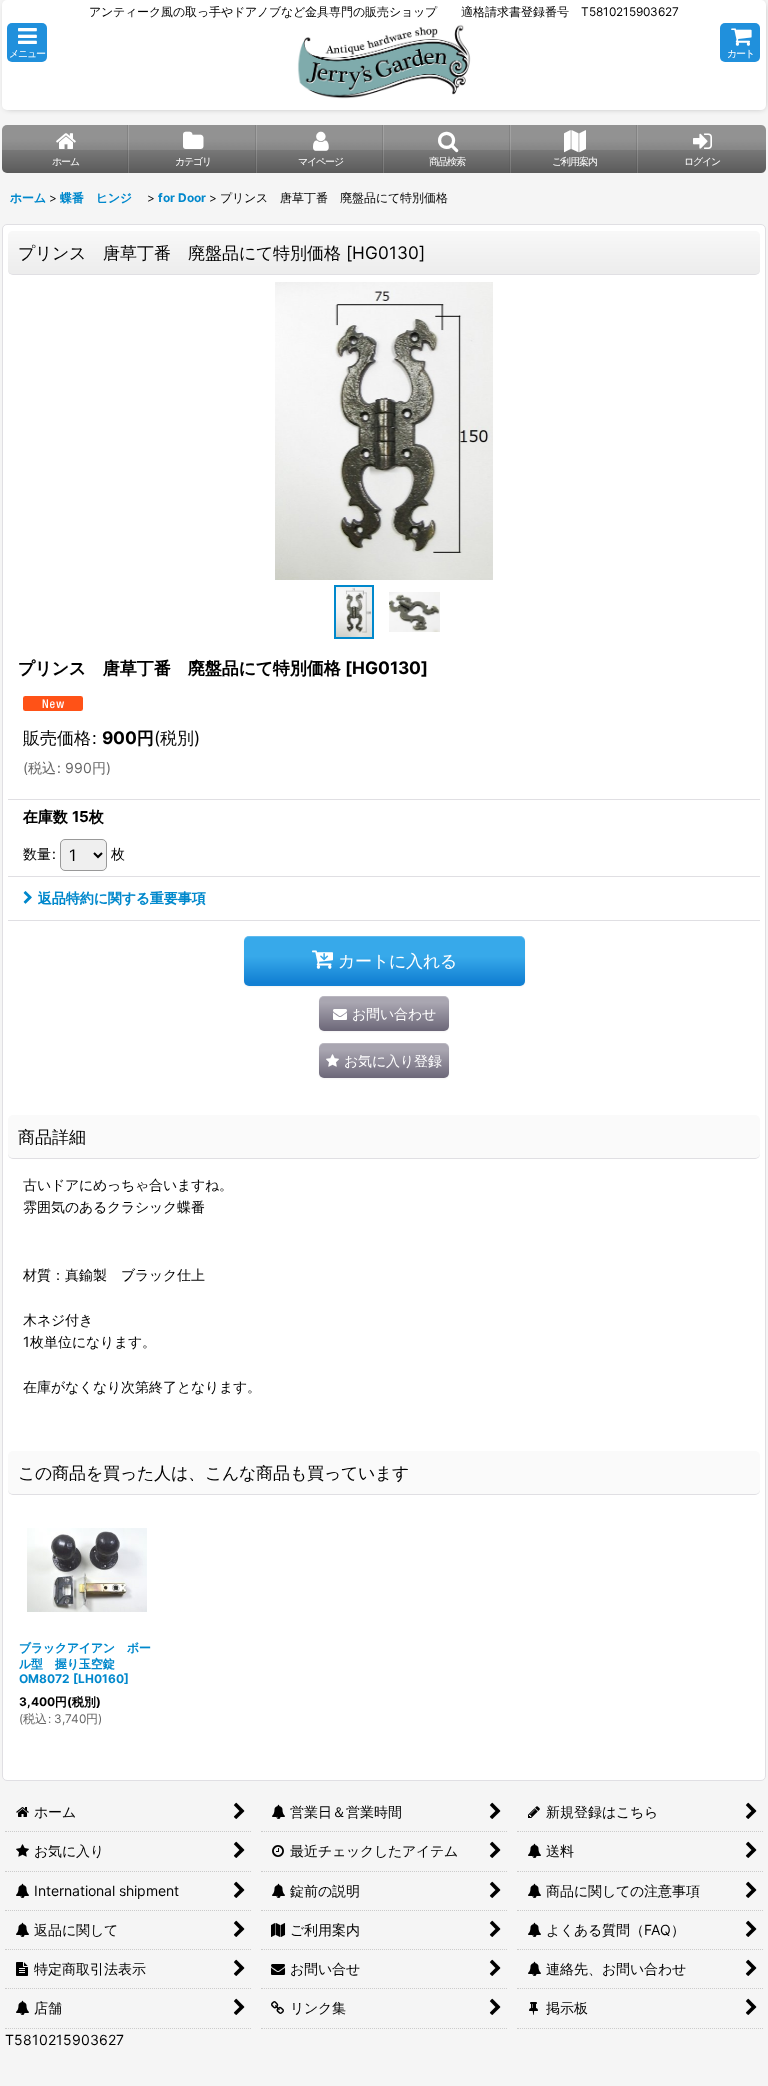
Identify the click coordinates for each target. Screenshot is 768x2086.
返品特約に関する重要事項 (122, 897)
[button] (27, 42)
